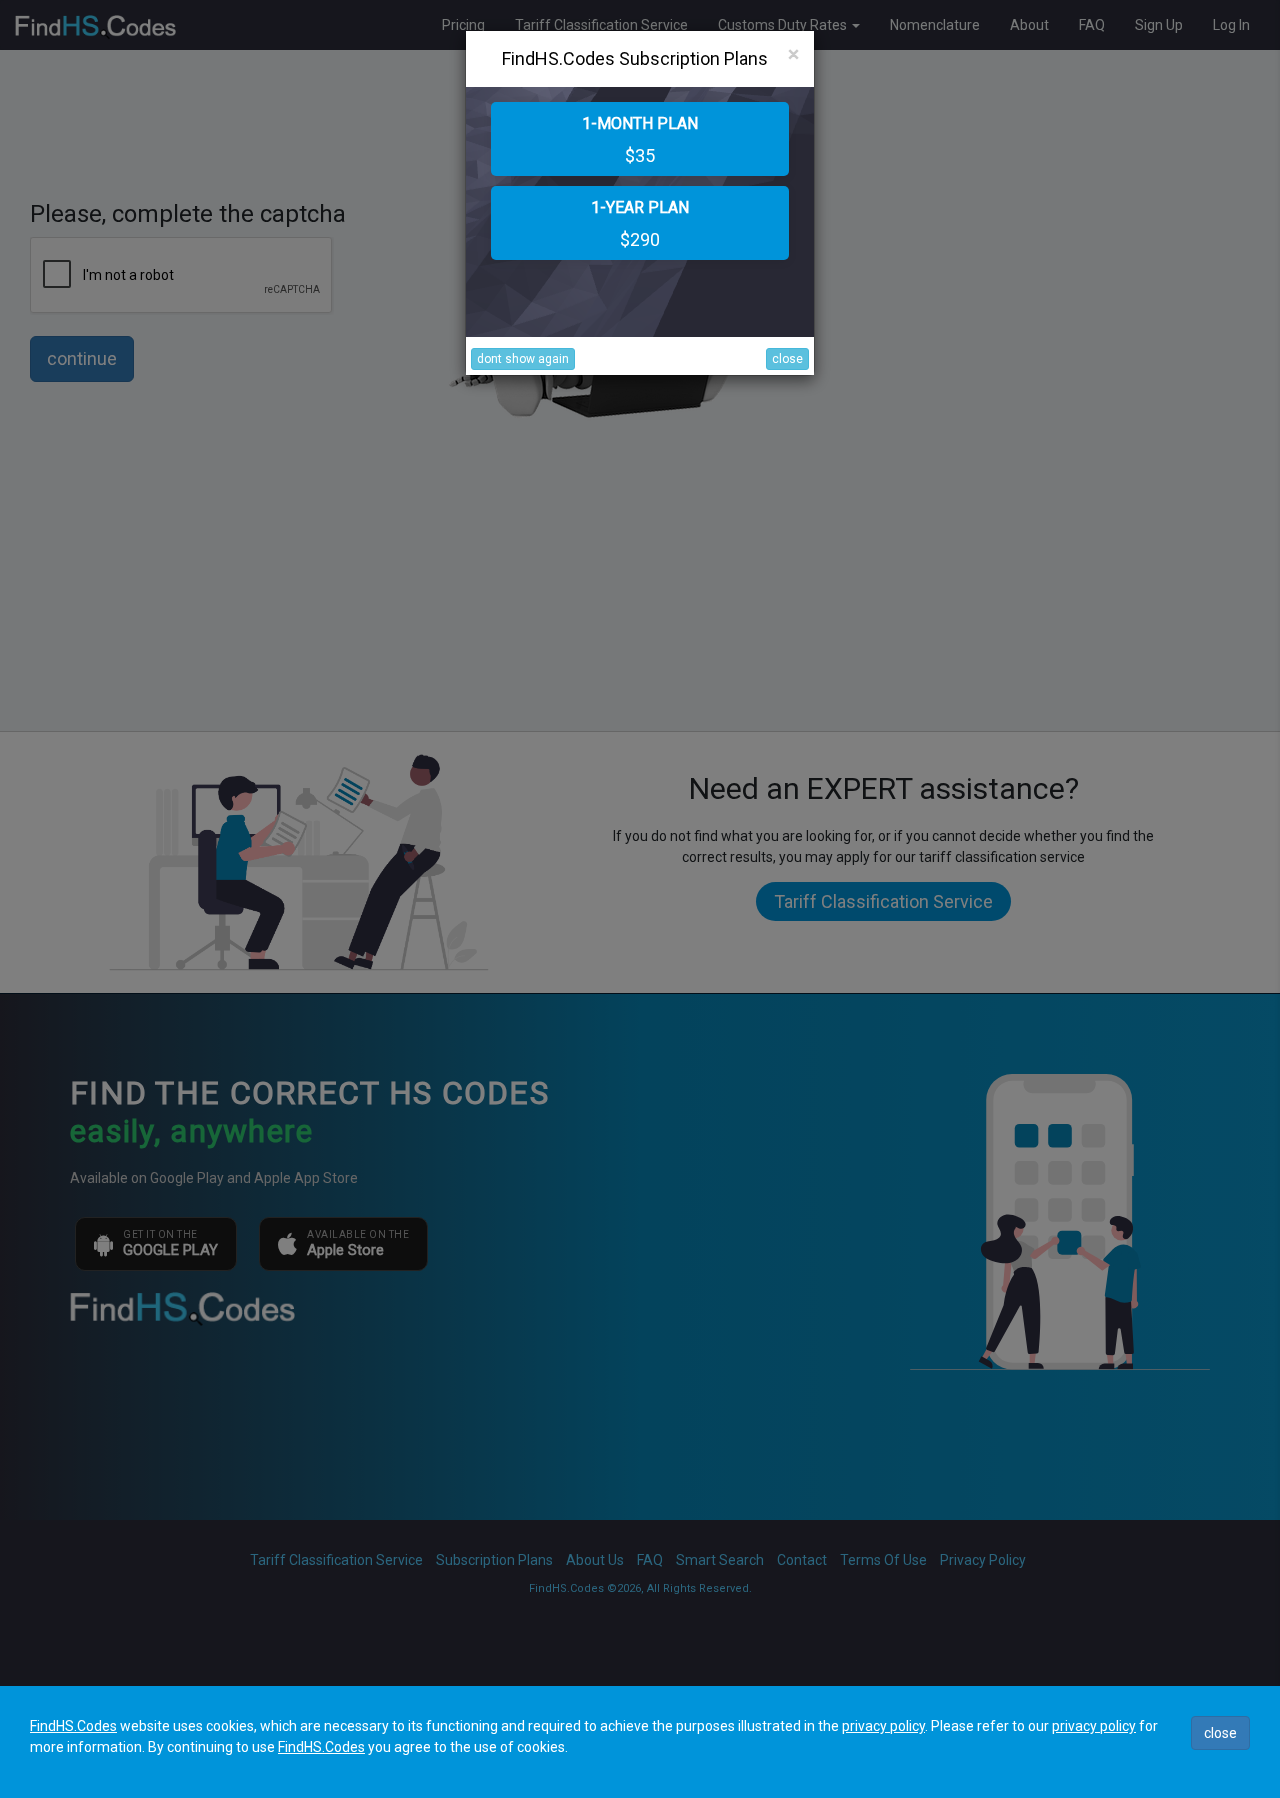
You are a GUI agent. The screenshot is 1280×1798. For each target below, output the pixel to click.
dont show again (523, 359)
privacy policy (883, 1726)
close (787, 359)
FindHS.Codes (73, 1726)
